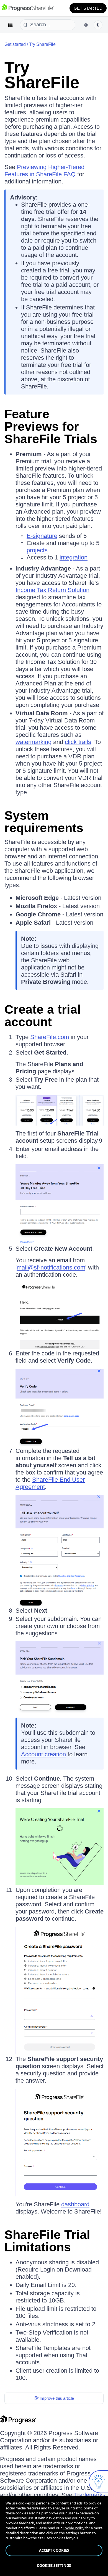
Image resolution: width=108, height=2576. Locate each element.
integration (74, 557)
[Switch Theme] (98, 25)
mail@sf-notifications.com (51, 1267)
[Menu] (11, 25)
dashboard (75, 2204)
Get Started (88, 8)
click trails (78, 742)
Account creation (43, 1754)
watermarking (34, 742)
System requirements (44, 822)
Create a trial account (43, 1016)
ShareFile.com (50, 1037)
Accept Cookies (54, 2550)
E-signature (42, 536)
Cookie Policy (74, 2528)
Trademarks (90, 2495)
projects (37, 550)
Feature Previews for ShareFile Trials (51, 426)
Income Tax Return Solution (52, 590)
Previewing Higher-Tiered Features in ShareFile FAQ (44, 171)
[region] (54, 2536)
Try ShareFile (42, 44)
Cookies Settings (54, 2566)
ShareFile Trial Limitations (47, 2241)
